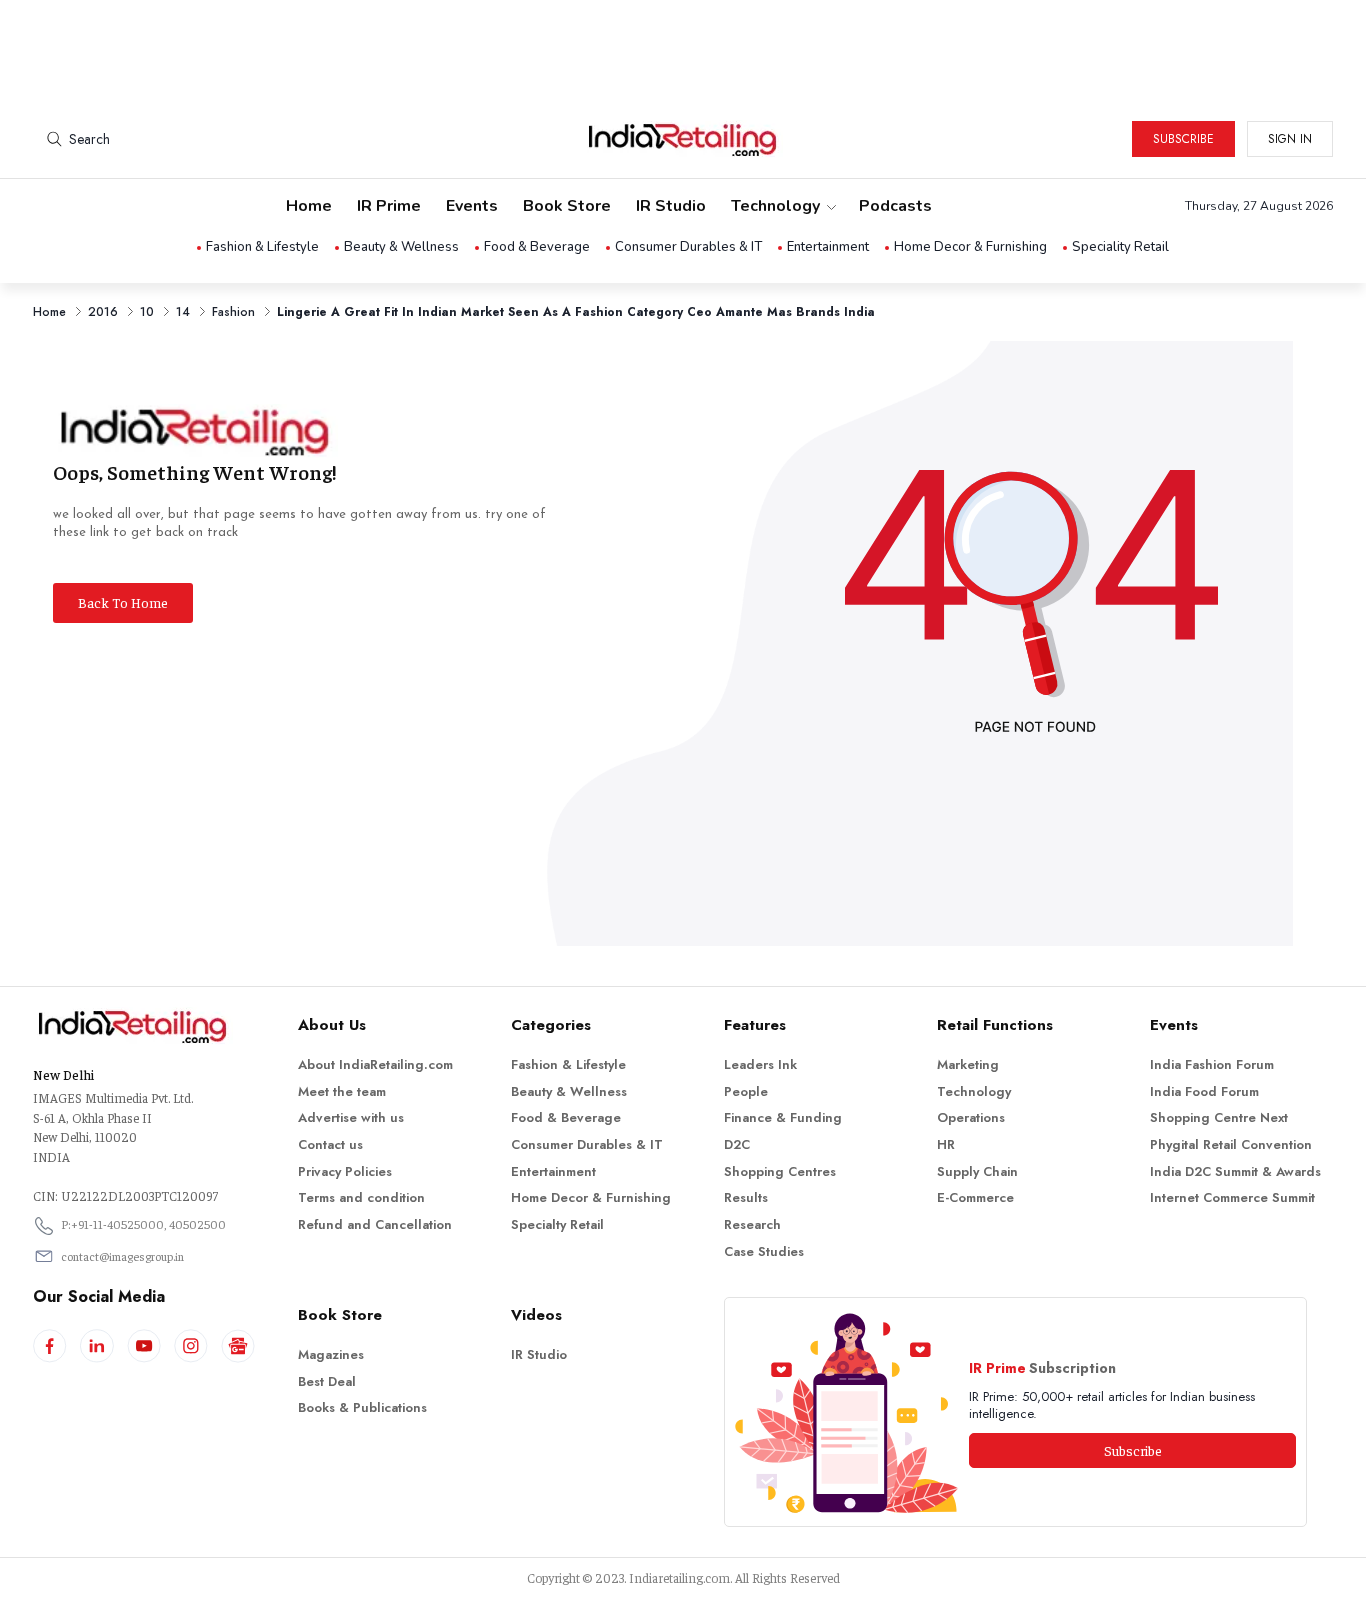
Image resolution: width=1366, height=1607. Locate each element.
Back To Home (123, 602)
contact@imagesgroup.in (122, 1256)
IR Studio (671, 206)
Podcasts (895, 206)
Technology (775, 206)
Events (472, 206)
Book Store (567, 206)
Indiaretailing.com (679, 1577)
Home (309, 206)
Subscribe (1183, 139)
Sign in (1290, 139)
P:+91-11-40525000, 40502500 (143, 1224)
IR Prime (389, 206)
